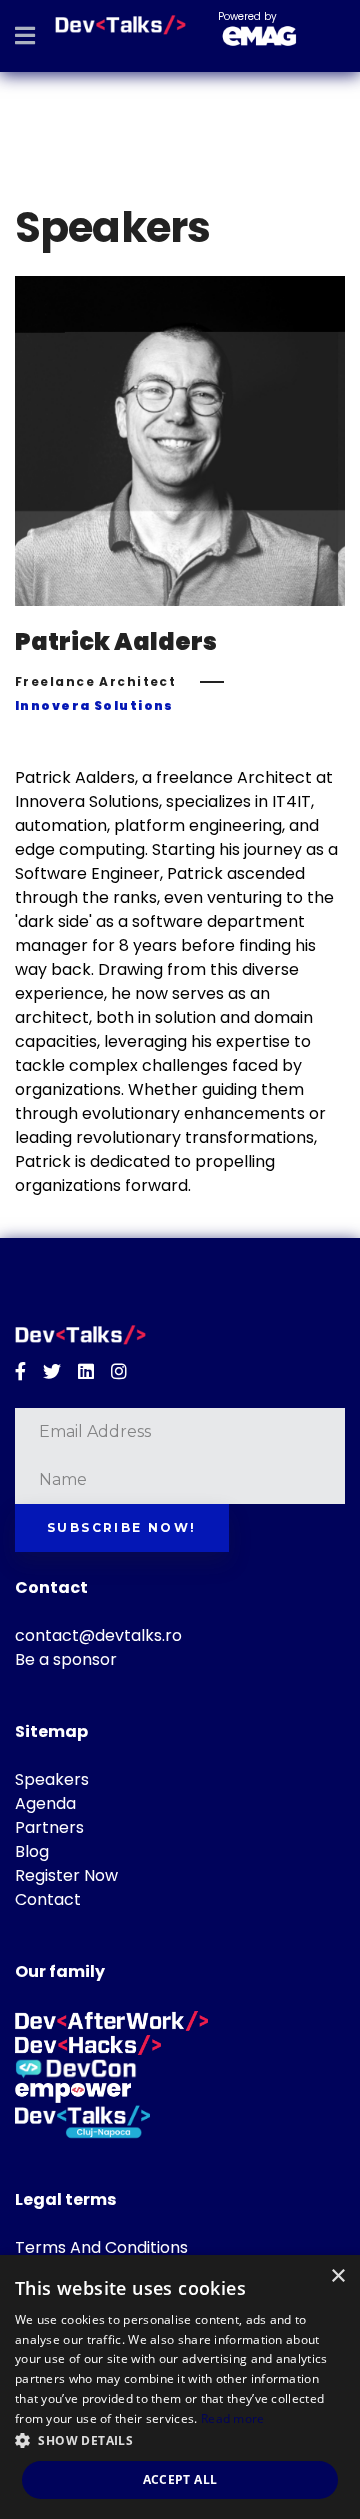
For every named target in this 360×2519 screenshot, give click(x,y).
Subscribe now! (122, 1527)
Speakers (52, 1779)
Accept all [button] (180, 2479)
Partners (49, 1827)
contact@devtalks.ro (98, 1635)
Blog (32, 1851)
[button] (180, 2441)
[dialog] (180, 2387)
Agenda (45, 1803)
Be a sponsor (66, 1659)
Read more (233, 2418)
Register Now (66, 1875)
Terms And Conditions (101, 2247)
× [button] (337, 2276)
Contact (48, 1899)
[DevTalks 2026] (120, 25)
